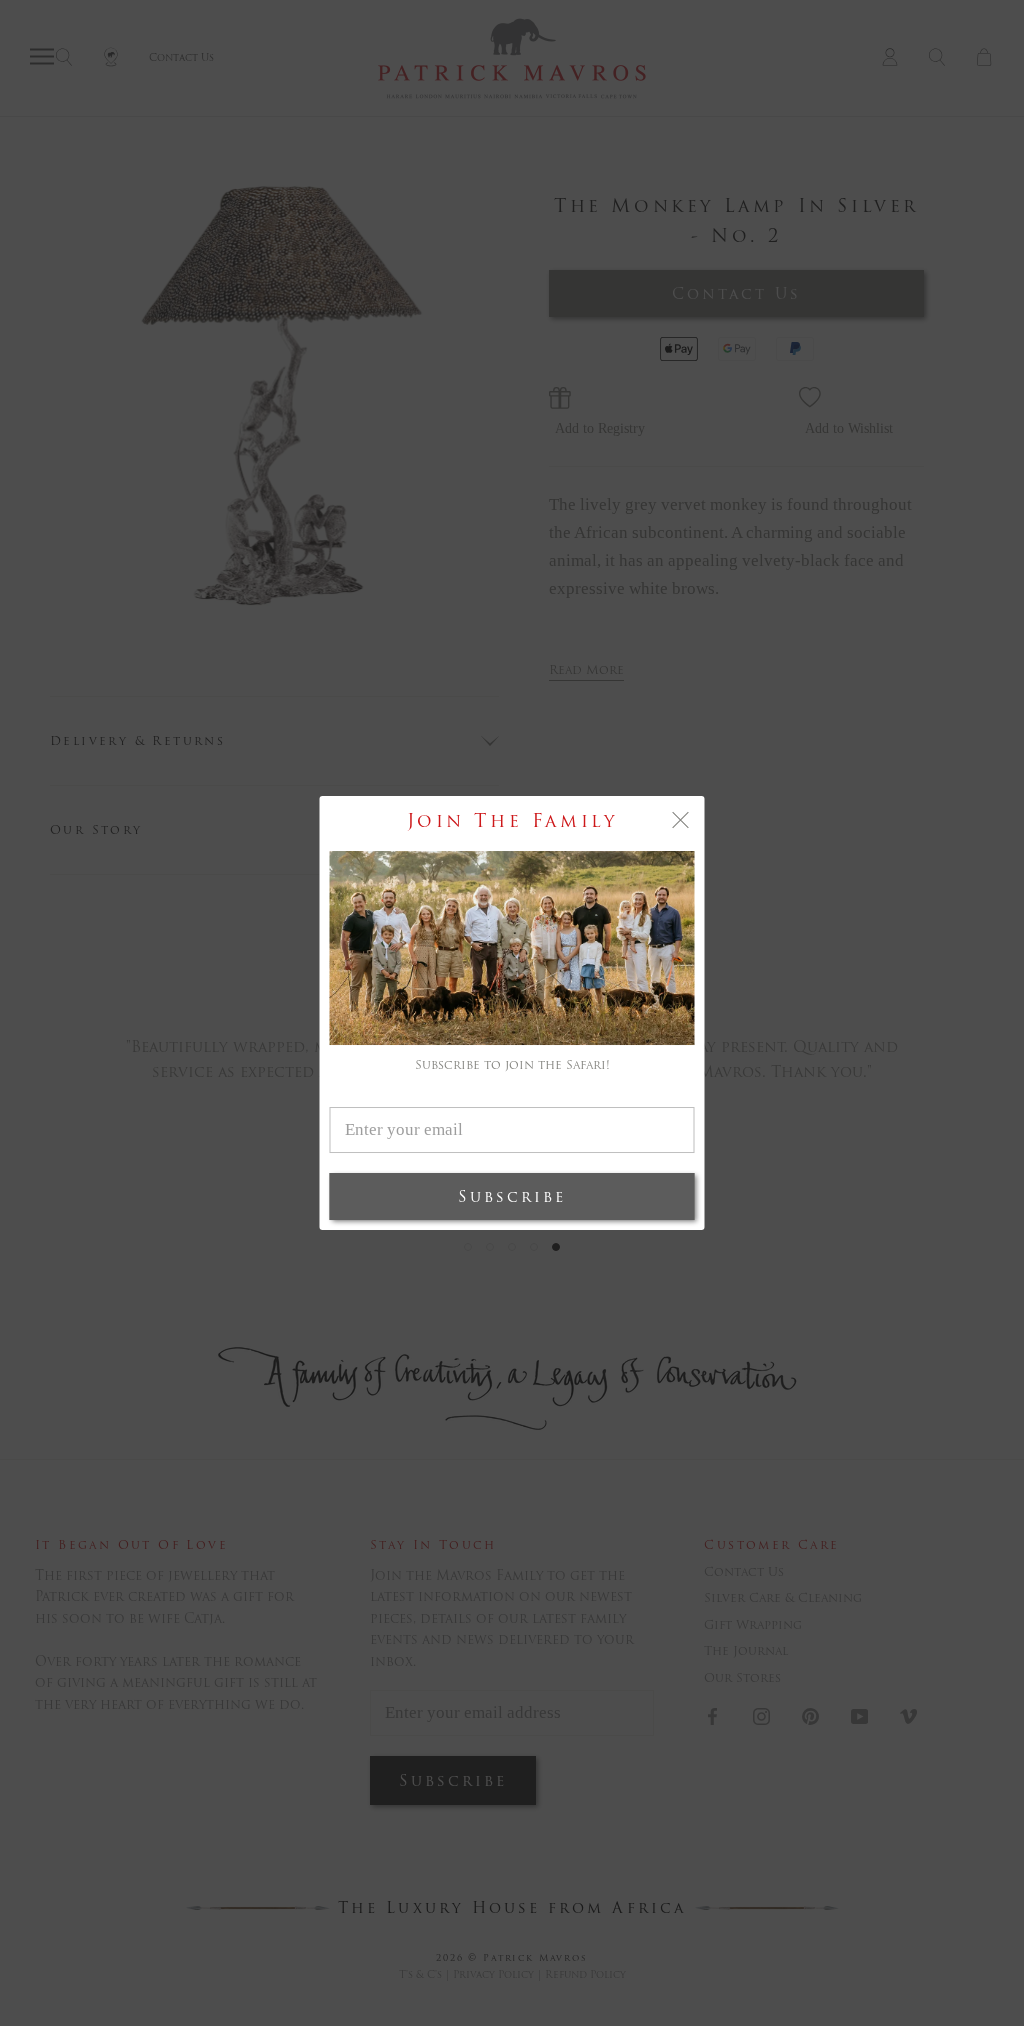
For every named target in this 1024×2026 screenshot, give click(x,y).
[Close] (681, 820)
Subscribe (512, 1196)
